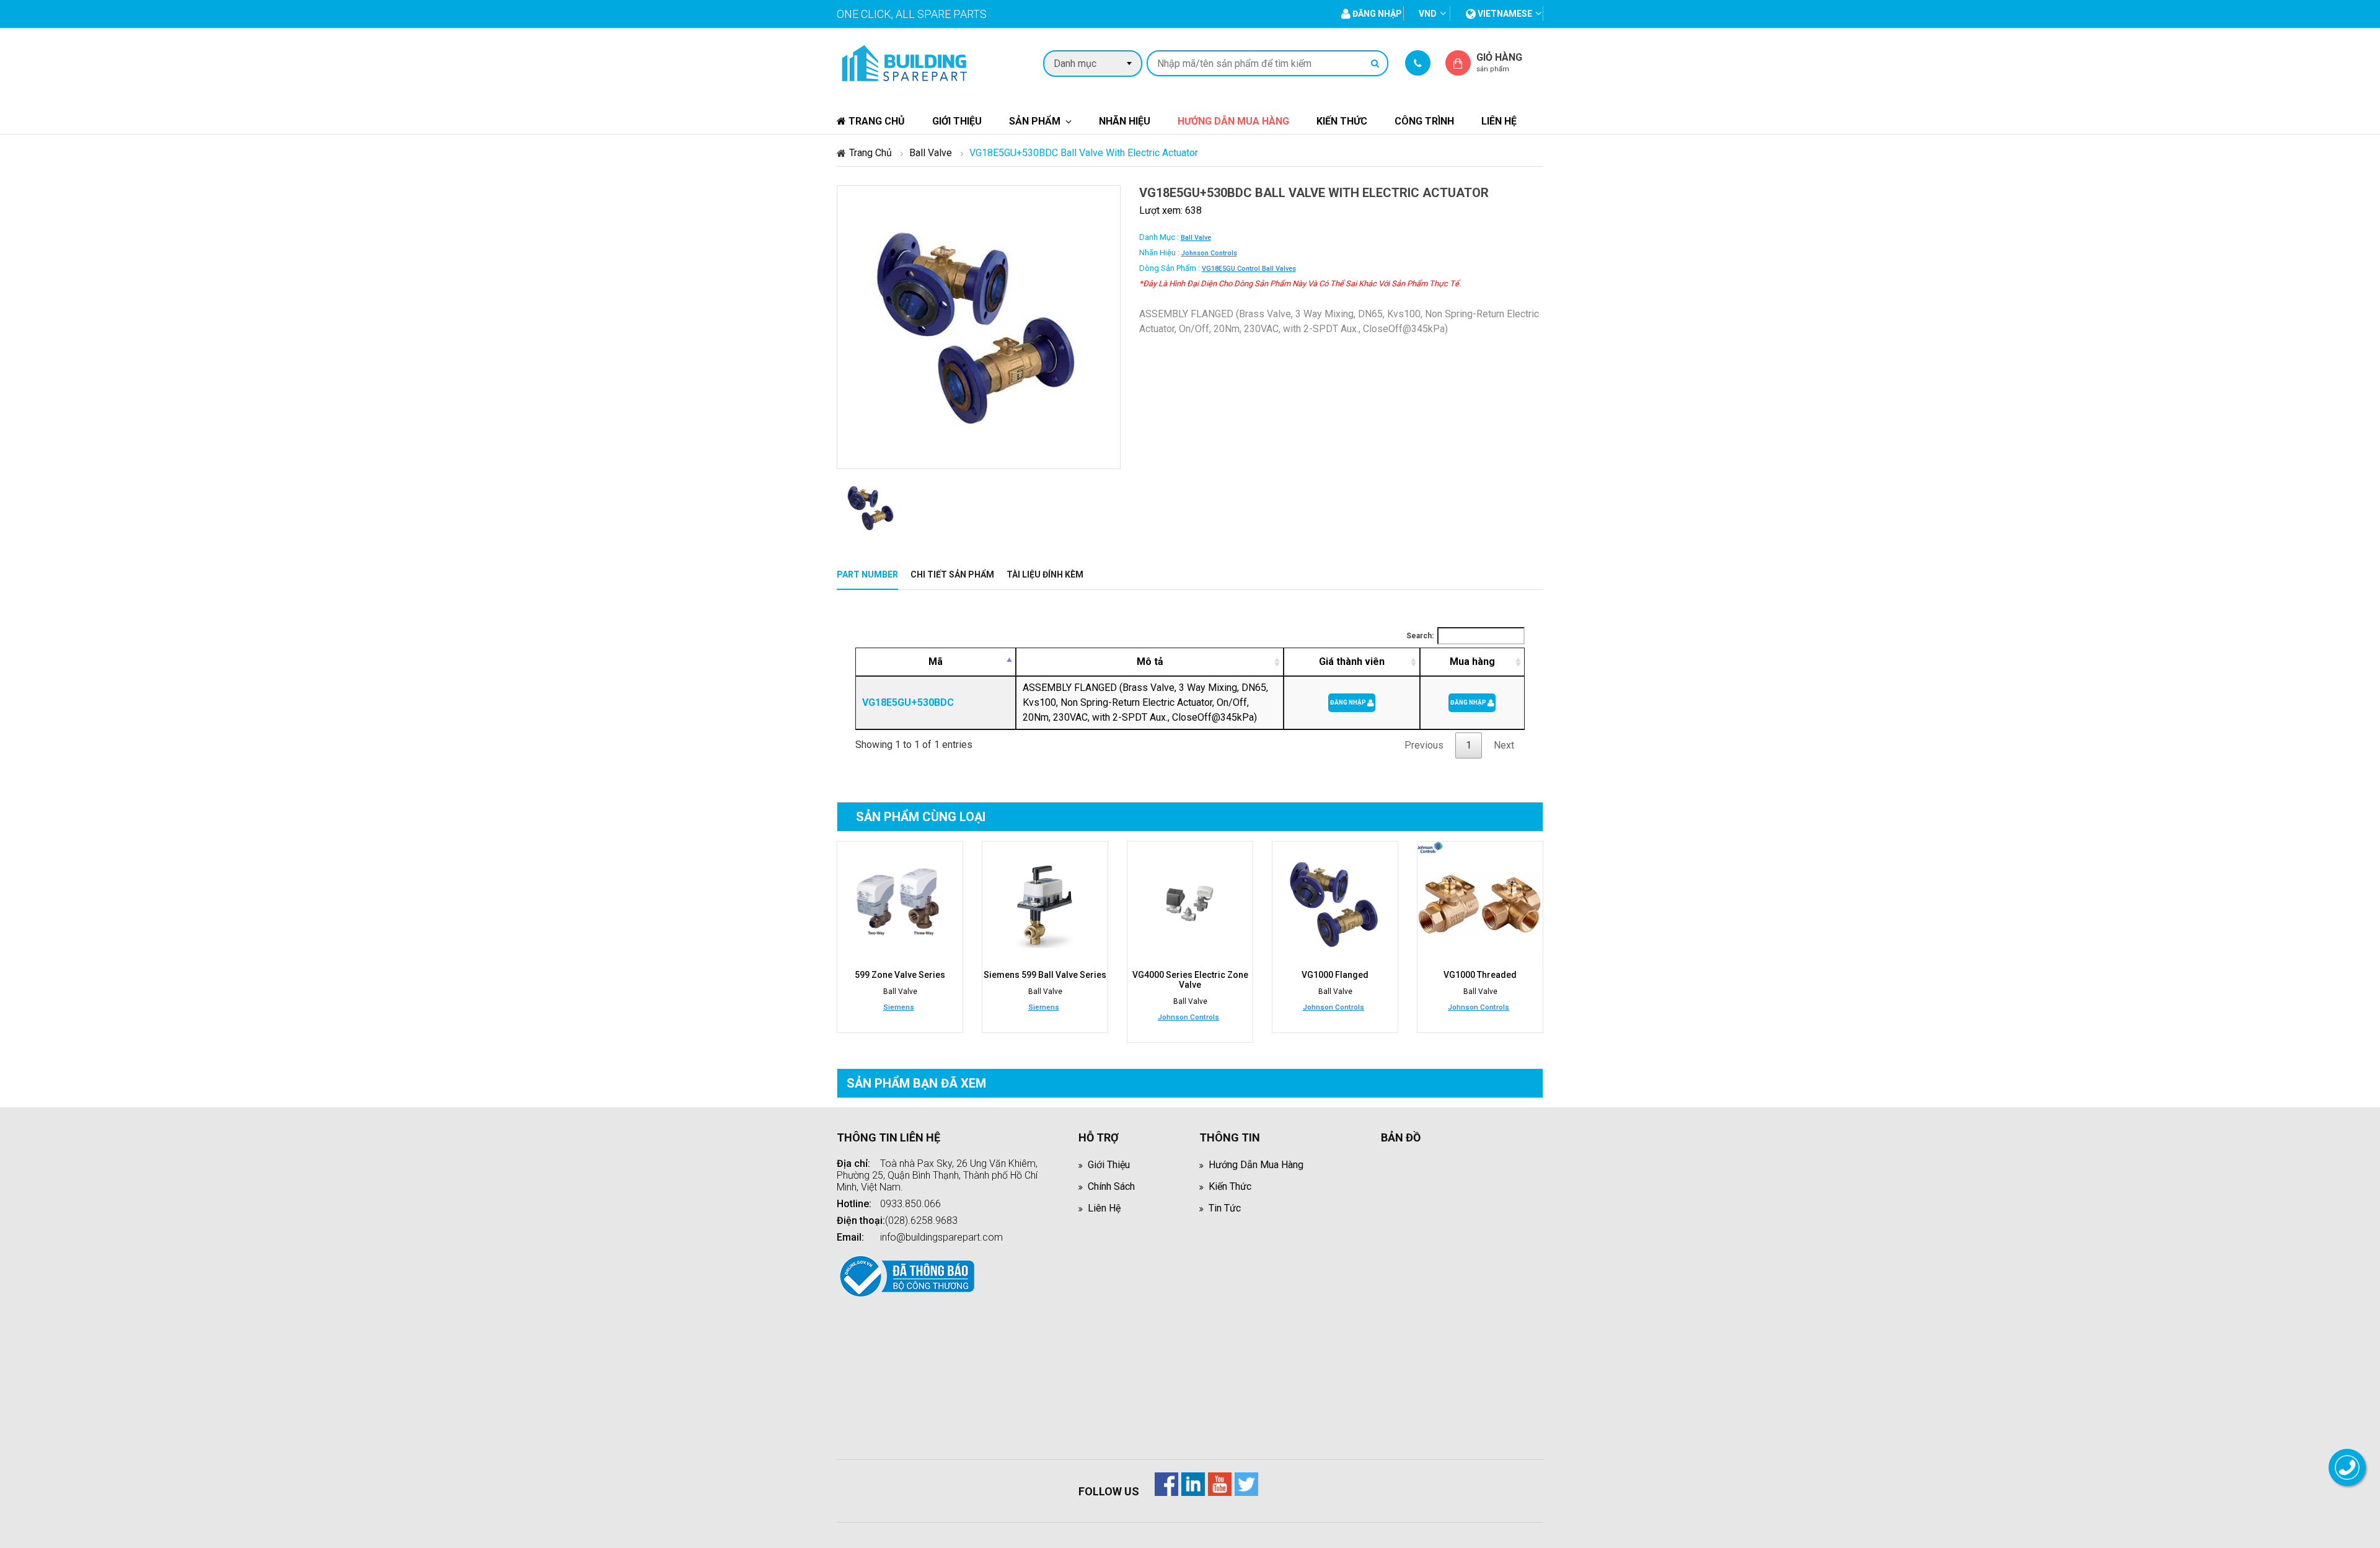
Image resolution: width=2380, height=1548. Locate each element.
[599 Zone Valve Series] (900, 904)
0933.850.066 (910, 1204)
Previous (1424, 745)
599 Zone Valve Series (900, 975)
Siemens (899, 1007)
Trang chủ (875, 121)
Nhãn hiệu (1125, 121)
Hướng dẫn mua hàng (1233, 121)
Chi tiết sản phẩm (952, 574)
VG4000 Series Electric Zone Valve (1190, 980)
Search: (1420, 636)
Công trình (1424, 121)
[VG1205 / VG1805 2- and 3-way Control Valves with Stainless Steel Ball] (1480, 904)
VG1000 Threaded (1480, 975)
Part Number (867, 574)
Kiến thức (1342, 121)
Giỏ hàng (1499, 62)
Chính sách (1111, 1186)
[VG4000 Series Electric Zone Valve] (1190, 904)
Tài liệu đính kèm (1045, 574)
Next (1504, 745)
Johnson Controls (1209, 253)
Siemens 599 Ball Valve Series (1045, 975)
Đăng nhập (1349, 702)
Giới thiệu (957, 121)
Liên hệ (1499, 121)
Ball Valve (931, 153)
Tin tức (1225, 1208)
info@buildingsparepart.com (941, 1237)
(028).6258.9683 (921, 1220)
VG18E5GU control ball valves (1249, 269)
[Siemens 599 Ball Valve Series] (1045, 904)
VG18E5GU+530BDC (908, 702)
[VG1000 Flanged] (1335, 904)
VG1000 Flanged (1335, 975)
